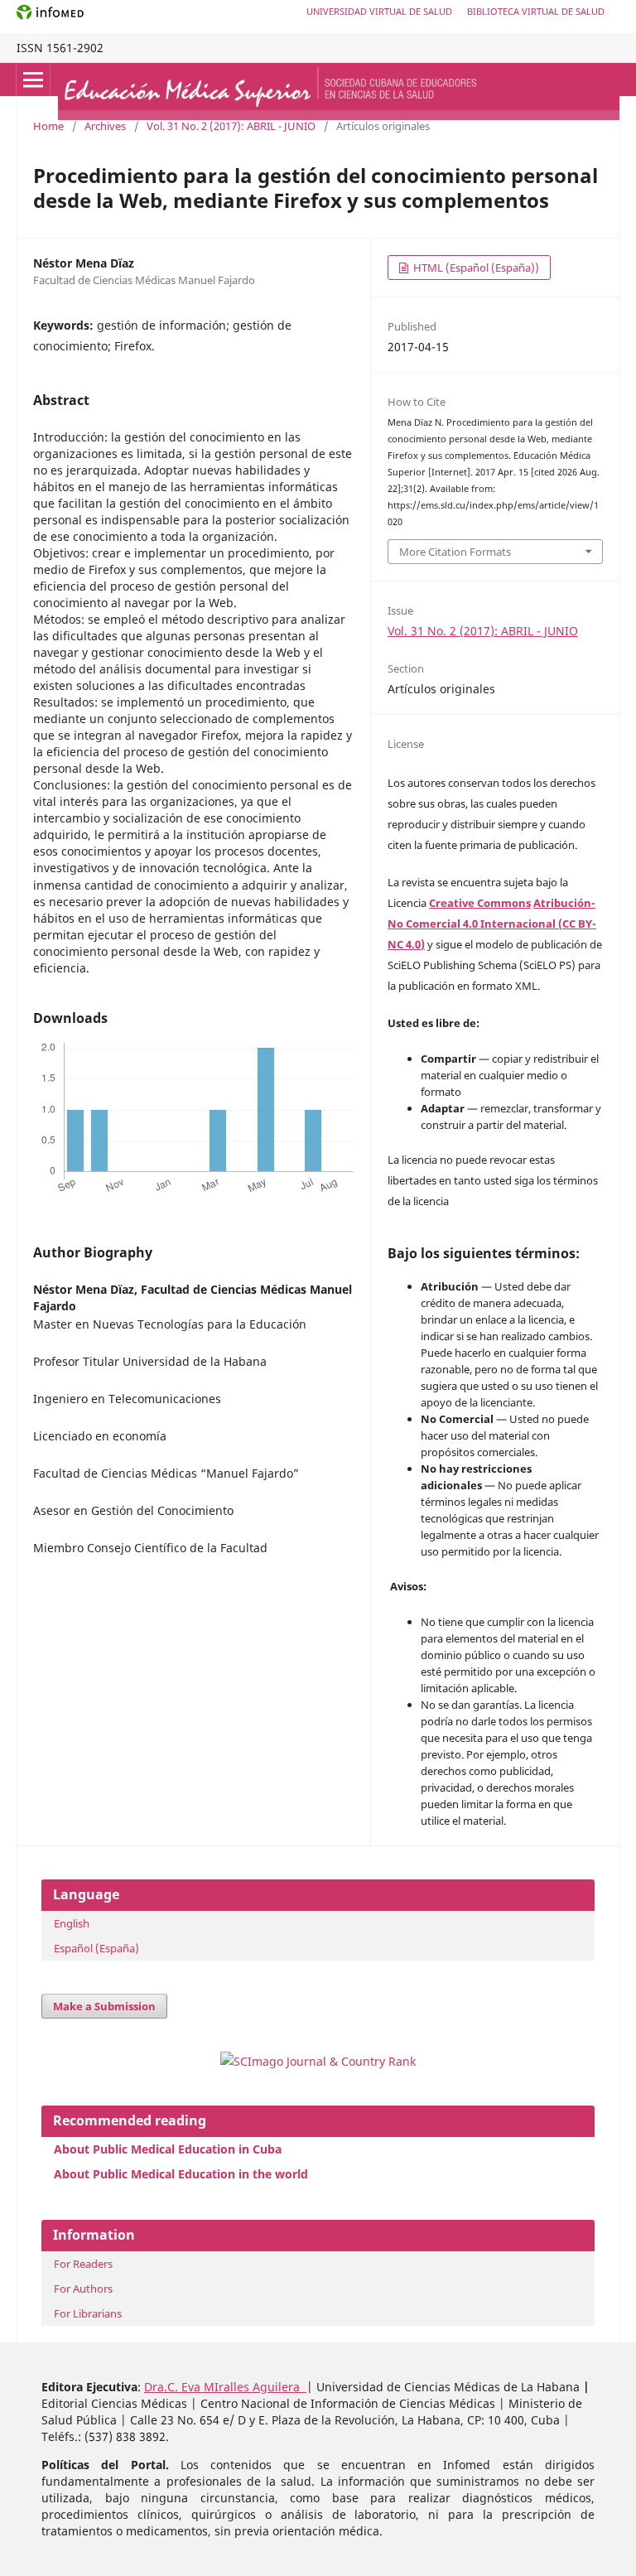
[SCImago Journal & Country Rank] (318, 2061)
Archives (105, 126)
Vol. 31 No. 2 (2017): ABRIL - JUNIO (231, 126)
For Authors (83, 2289)
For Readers (83, 2264)
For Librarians (88, 2313)
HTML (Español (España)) (475, 268)
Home (48, 126)
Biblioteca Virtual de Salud (536, 11)
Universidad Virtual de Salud (379, 11)
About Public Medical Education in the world (181, 2174)
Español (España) (96, 1948)
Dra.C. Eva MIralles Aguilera (225, 2387)
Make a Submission (104, 2006)
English (72, 1923)
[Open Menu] (33, 80)
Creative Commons (480, 903)
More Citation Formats (455, 552)
